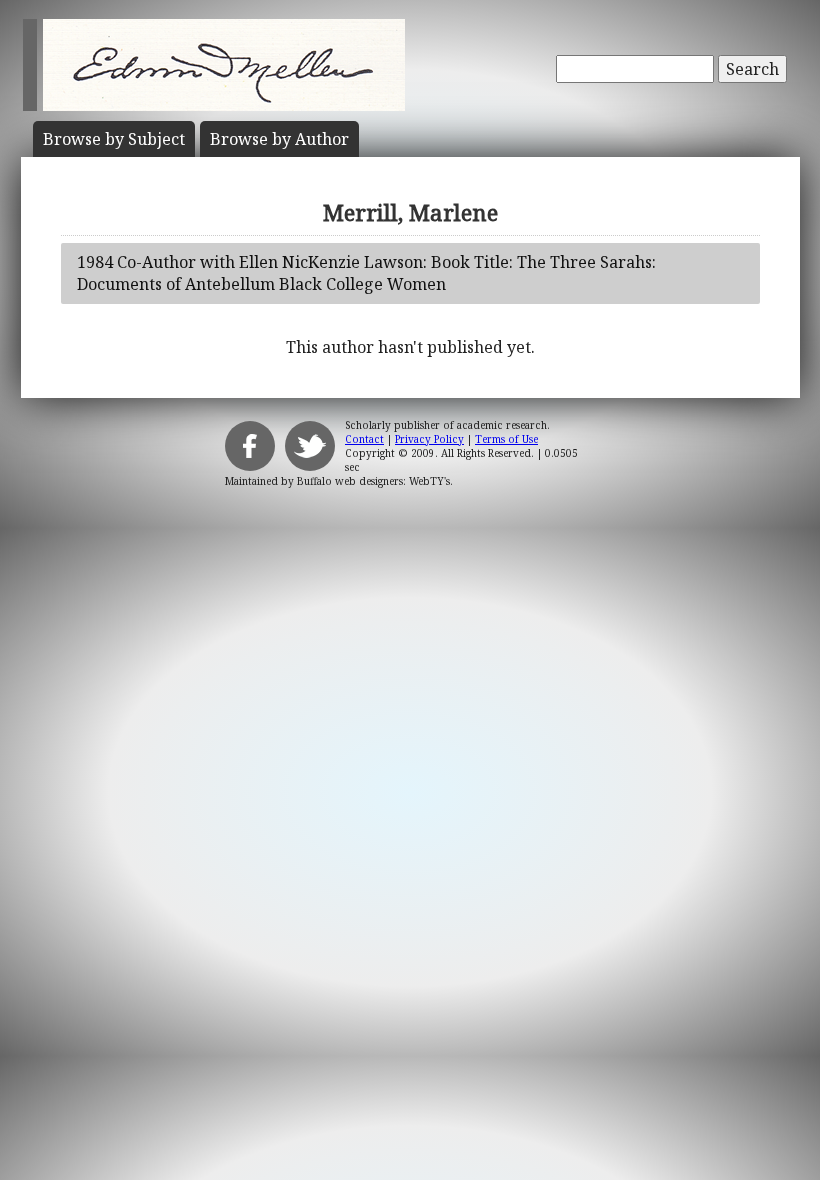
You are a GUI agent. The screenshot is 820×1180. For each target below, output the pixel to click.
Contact (364, 439)
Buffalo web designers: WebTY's (373, 481)
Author (279, 139)
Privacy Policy (429, 439)
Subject (114, 139)
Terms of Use (506, 439)
